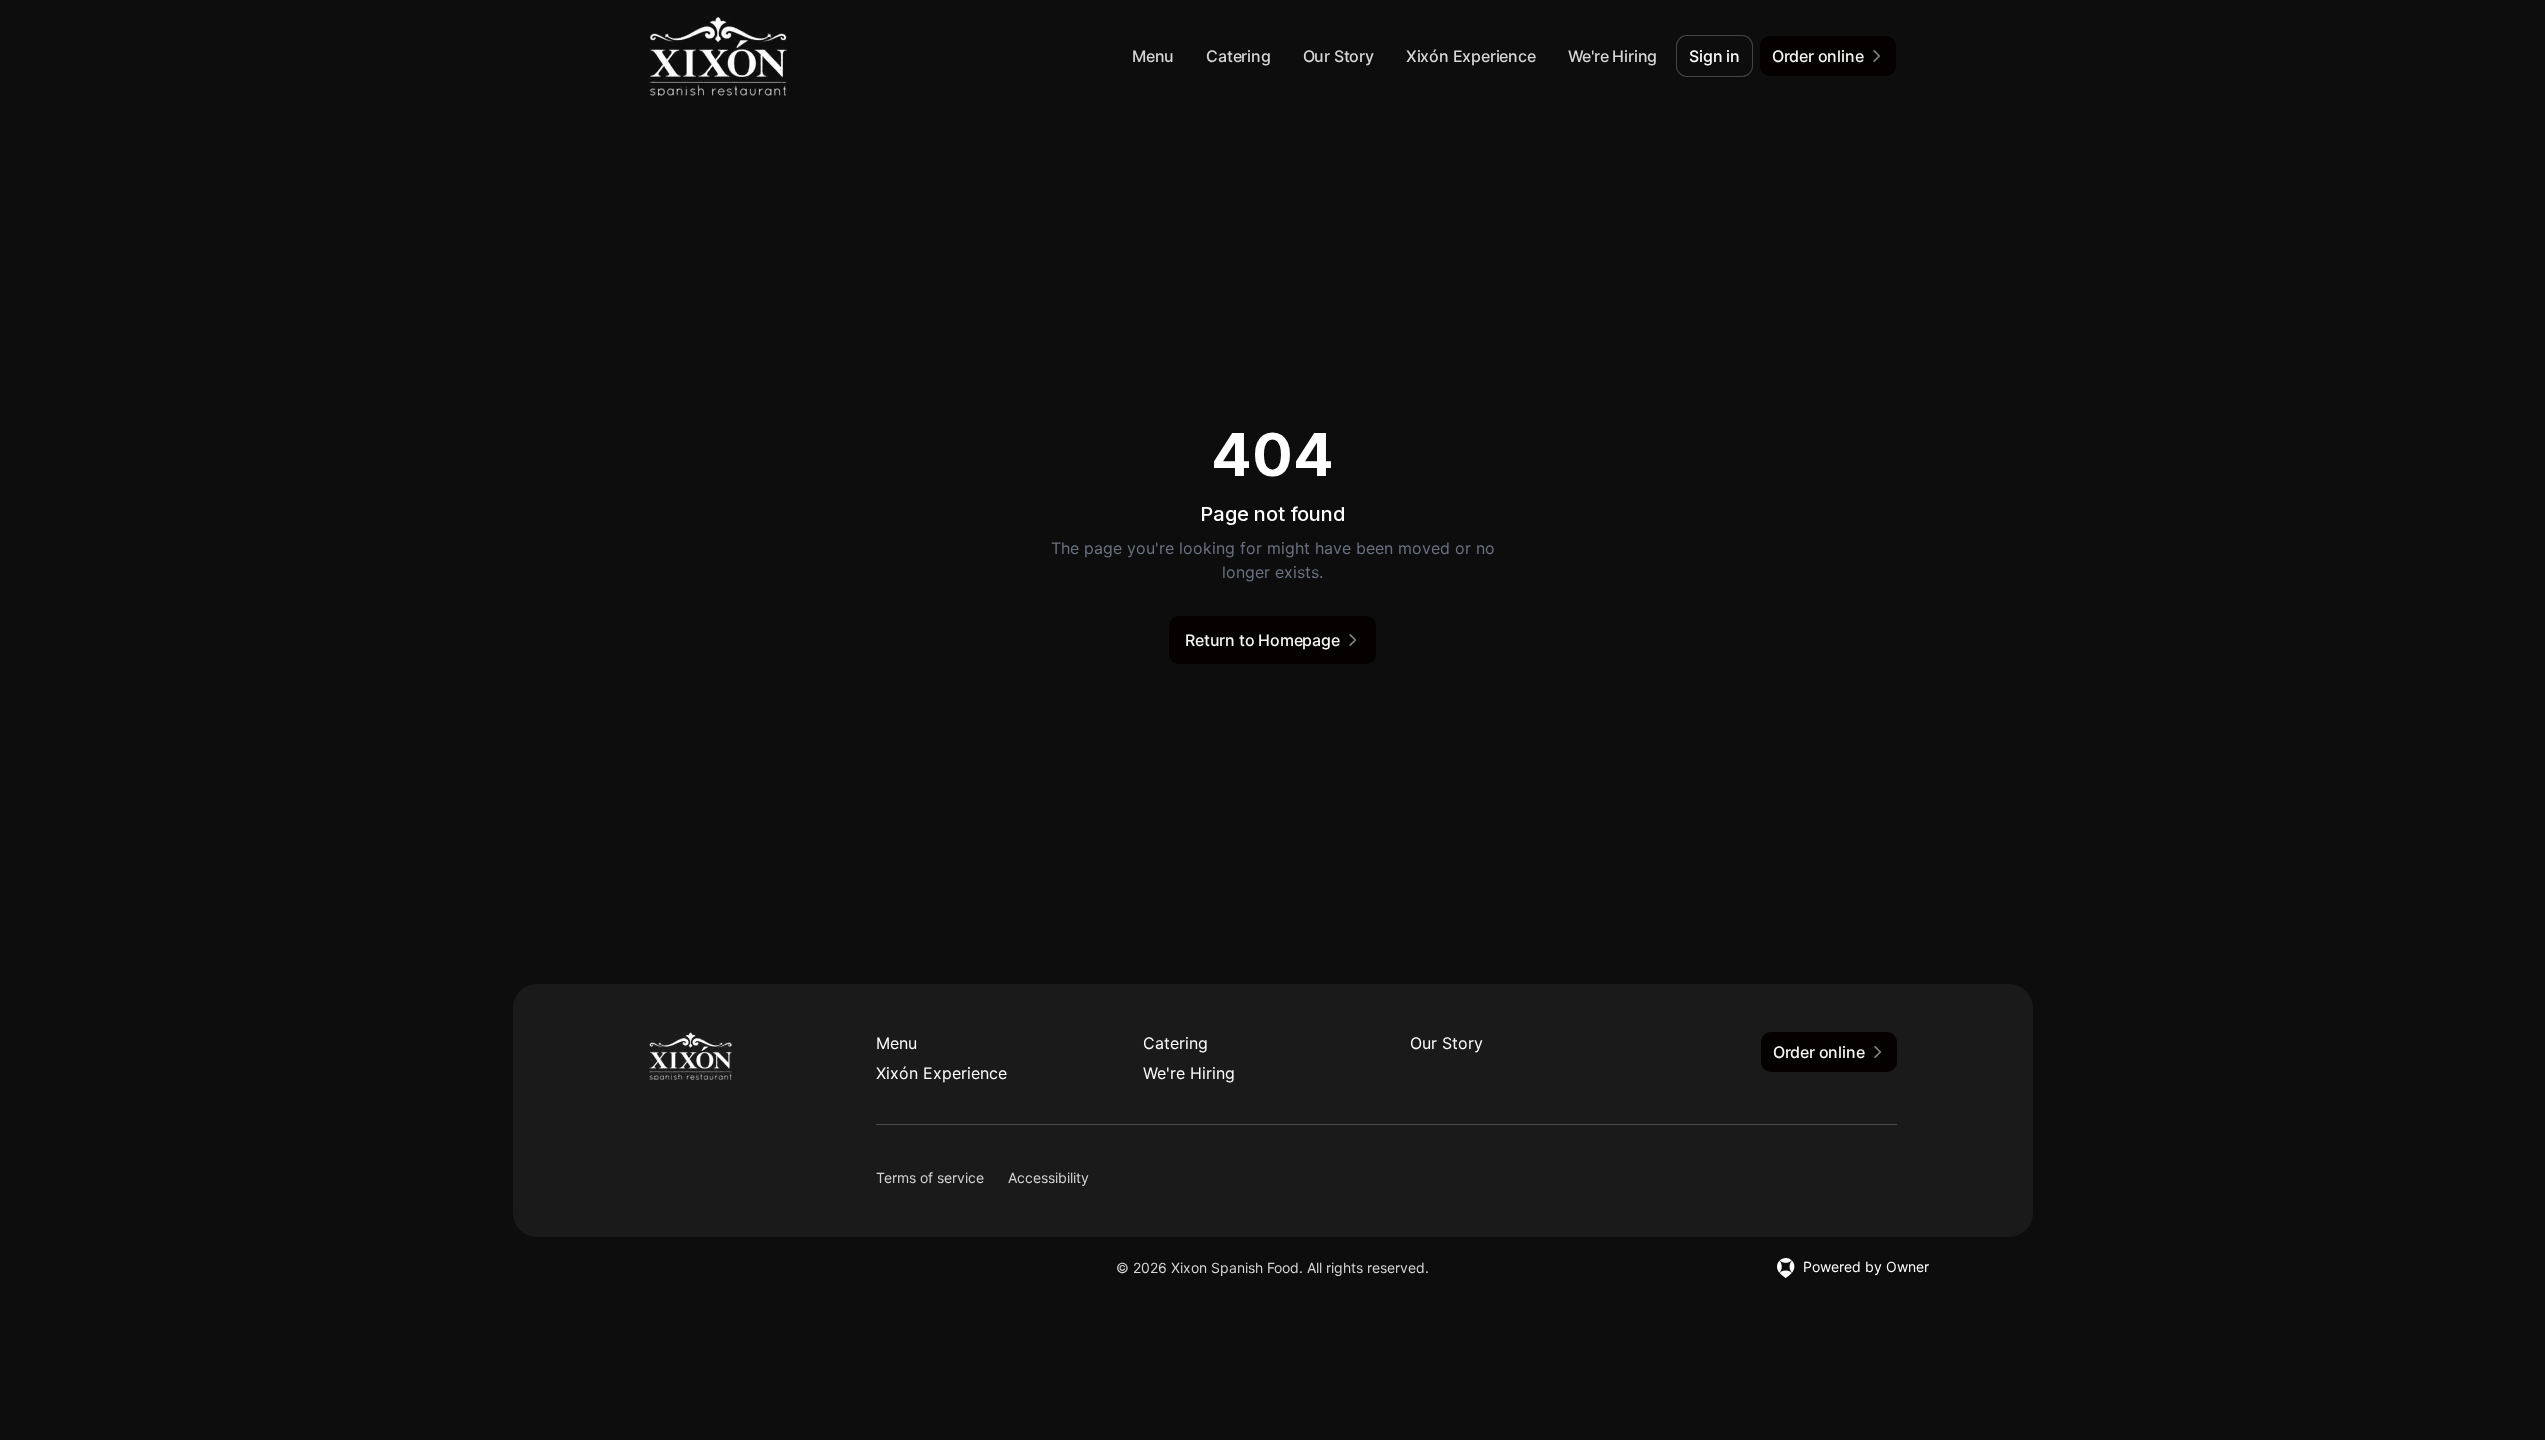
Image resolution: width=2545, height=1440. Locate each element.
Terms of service (930, 1177)
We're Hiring (1613, 56)
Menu (1153, 56)
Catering (1238, 56)
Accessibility (1048, 1177)
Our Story (1338, 56)
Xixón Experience (1471, 56)
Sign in (1714, 56)
